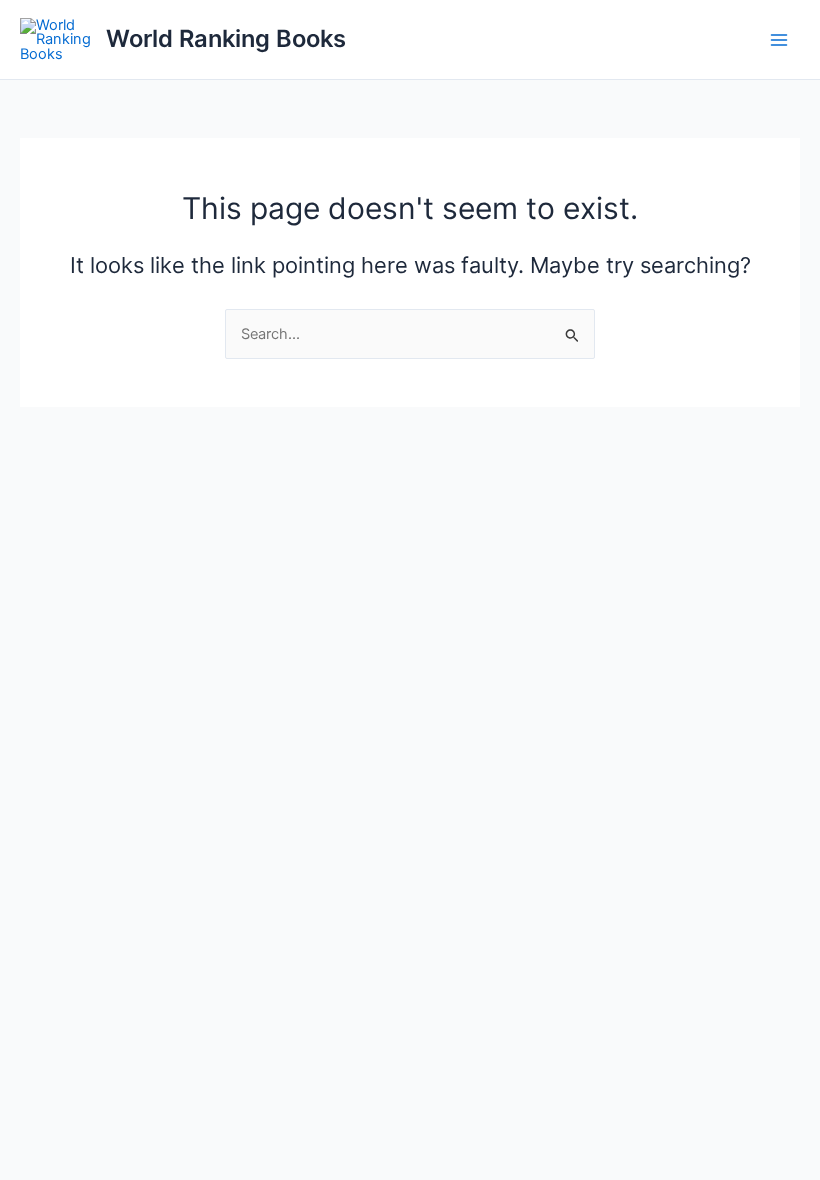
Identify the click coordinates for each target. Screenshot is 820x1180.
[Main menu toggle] (779, 40)
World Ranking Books (226, 38)
